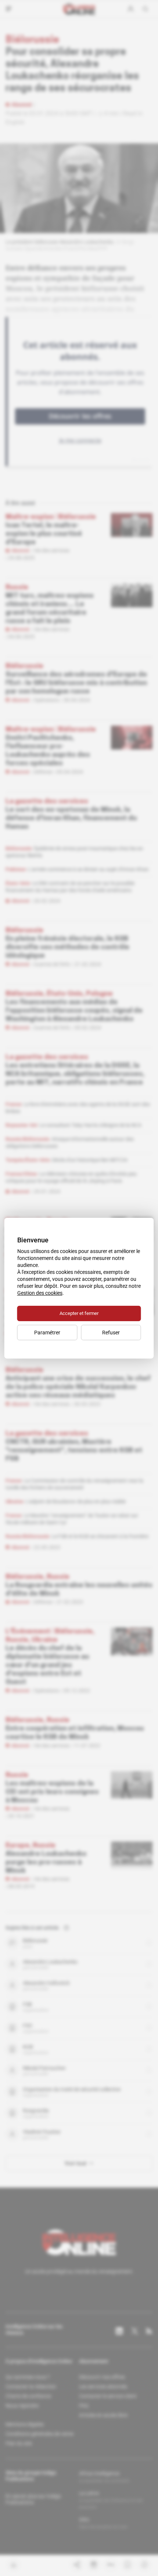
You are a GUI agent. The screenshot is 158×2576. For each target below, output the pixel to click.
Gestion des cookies (40, 1293)
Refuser (111, 1333)
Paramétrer (47, 1333)
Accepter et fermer (79, 1313)
